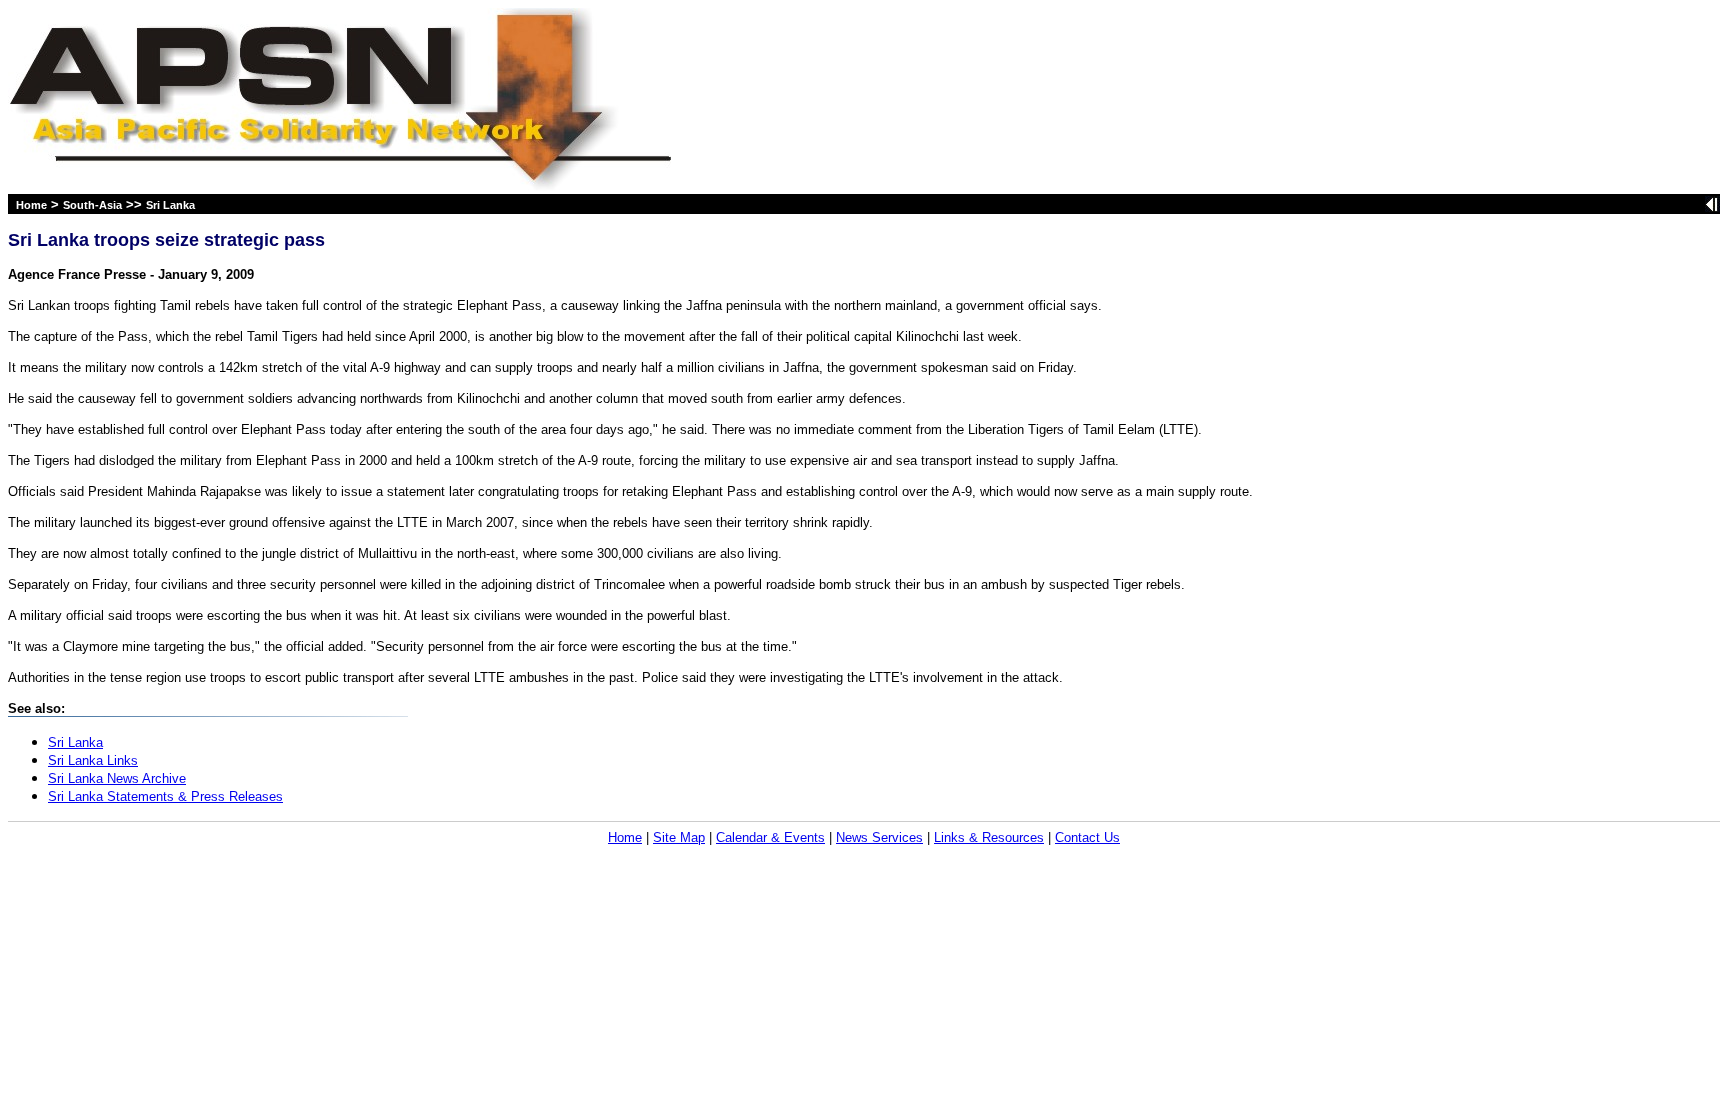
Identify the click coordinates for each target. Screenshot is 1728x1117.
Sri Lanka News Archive (117, 778)
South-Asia (92, 205)
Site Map (679, 837)
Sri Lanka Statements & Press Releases (165, 796)
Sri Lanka (170, 205)
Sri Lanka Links (93, 760)
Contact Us (1087, 837)
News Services (879, 837)
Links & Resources (989, 837)
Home (31, 205)
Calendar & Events (770, 837)
